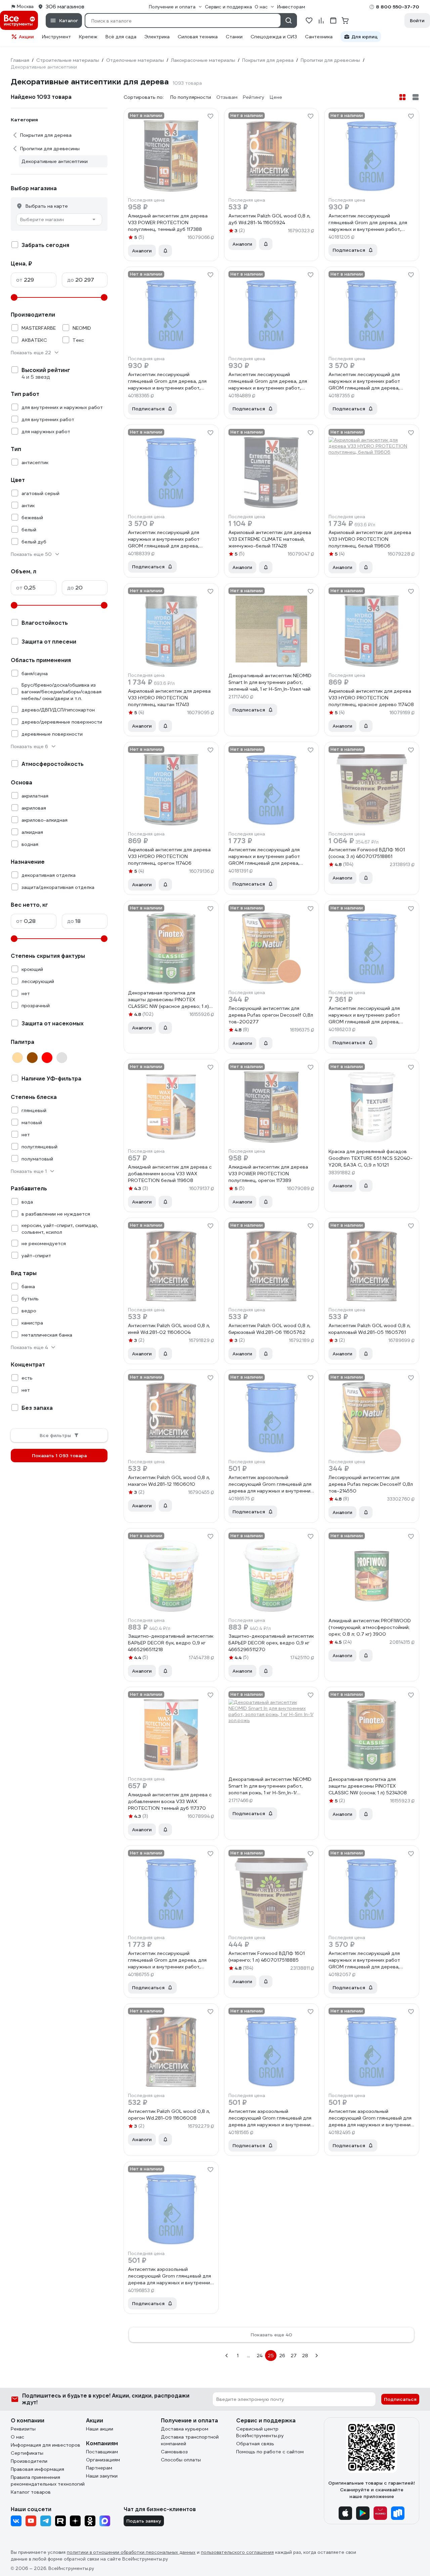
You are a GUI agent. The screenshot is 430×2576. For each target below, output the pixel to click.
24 (260, 2356)
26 (282, 2356)
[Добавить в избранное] (210, 116)
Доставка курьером (185, 2429)
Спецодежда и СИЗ (274, 37)
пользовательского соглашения (237, 2552)
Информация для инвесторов (46, 2445)
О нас (17, 2437)
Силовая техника (198, 37)
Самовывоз (174, 2452)
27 (294, 2356)
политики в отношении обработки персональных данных (131, 2552)
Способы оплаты (181, 2460)
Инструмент (56, 37)
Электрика (157, 37)
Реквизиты (23, 2429)
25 (271, 2356)
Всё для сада (121, 37)
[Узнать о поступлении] (165, 251)
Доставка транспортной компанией (190, 2440)
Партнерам (99, 2468)
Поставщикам (102, 2452)
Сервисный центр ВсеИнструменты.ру (260, 2432)
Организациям (103, 2460)
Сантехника (319, 37)
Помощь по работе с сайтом (270, 2452)
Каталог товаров (31, 2492)
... (248, 2356)
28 (305, 2356)
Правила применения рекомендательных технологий (48, 2481)
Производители (29, 2461)
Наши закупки (102, 2476)
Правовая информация (37, 2469)
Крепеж (88, 37)
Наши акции (100, 2429)
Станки (234, 37)
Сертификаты (27, 2453)
